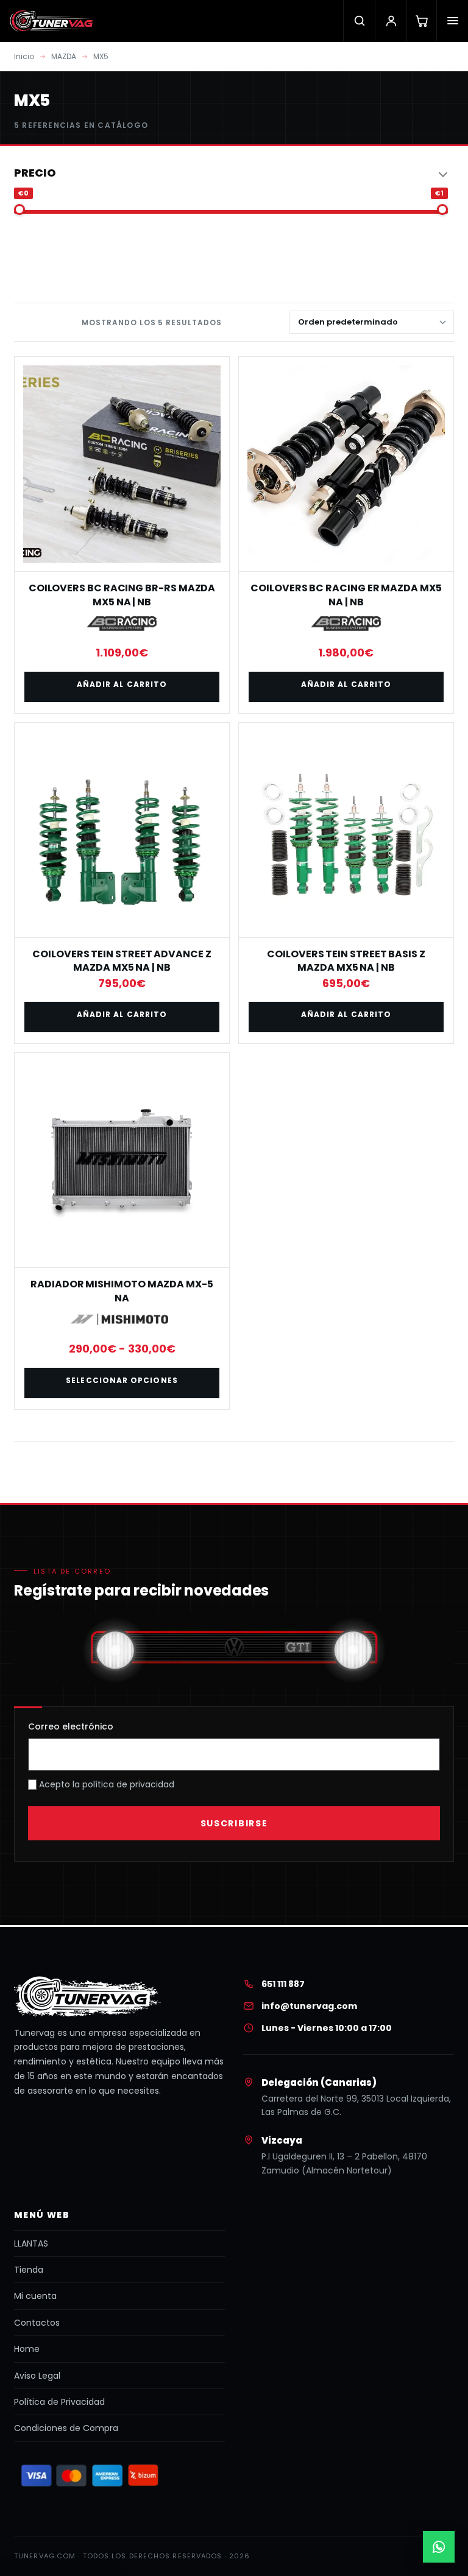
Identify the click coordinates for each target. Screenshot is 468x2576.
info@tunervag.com (309, 2006)
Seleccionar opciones (122, 1380)
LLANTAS (31, 2243)
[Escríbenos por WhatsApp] (439, 2547)
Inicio (24, 56)
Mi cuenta (35, 2296)
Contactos (37, 2323)
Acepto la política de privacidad (105, 1784)
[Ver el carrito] (421, 21)
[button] (231, 173)
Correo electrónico (71, 1726)
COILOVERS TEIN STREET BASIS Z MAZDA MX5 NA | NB (346, 961)
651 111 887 (283, 1984)
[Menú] (452, 21)
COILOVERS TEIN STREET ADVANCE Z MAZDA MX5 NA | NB (122, 961)
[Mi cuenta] (391, 21)
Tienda (29, 2270)
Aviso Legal (37, 2376)
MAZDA (64, 56)
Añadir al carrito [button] (122, 684)
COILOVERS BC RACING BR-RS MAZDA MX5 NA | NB (122, 595)
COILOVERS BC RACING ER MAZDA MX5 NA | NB (346, 595)
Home (27, 2349)
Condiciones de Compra (66, 2428)
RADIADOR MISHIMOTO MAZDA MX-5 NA (122, 1291)
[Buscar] (359, 21)
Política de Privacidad (59, 2402)
